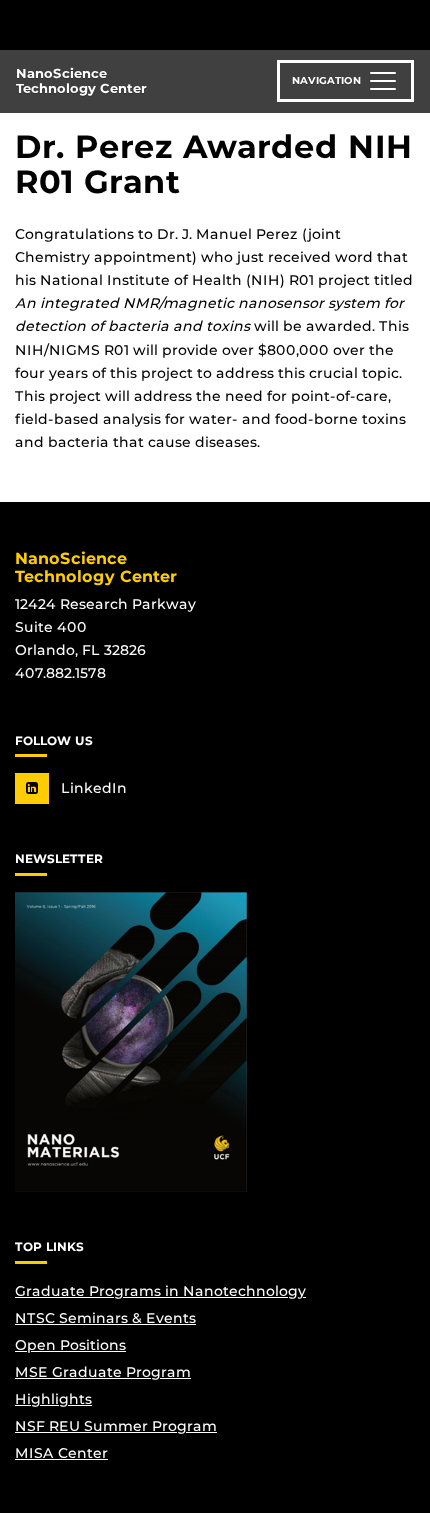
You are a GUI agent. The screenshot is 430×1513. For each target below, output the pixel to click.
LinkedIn (92, 788)
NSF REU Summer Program (116, 1426)
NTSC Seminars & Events (105, 1318)
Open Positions (70, 1345)
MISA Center (61, 1453)
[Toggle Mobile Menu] (410, 23)
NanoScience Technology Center (81, 81)
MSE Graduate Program (103, 1372)
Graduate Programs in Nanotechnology (160, 1291)
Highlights (53, 1399)
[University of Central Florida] (152, 24)
